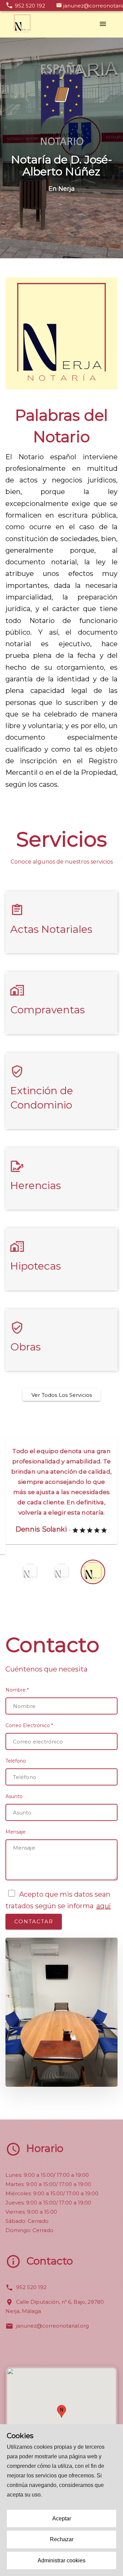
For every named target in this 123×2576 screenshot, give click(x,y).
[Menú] (103, 24)
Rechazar (62, 2539)
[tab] (61, 1497)
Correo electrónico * (29, 1736)
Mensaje (16, 1842)
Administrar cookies (61, 2560)
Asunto (14, 1807)
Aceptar (62, 2519)
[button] (61, 2422)
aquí (104, 1916)
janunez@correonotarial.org (52, 2336)
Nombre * (17, 1700)
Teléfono (16, 1771)
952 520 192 (31, 2297)
